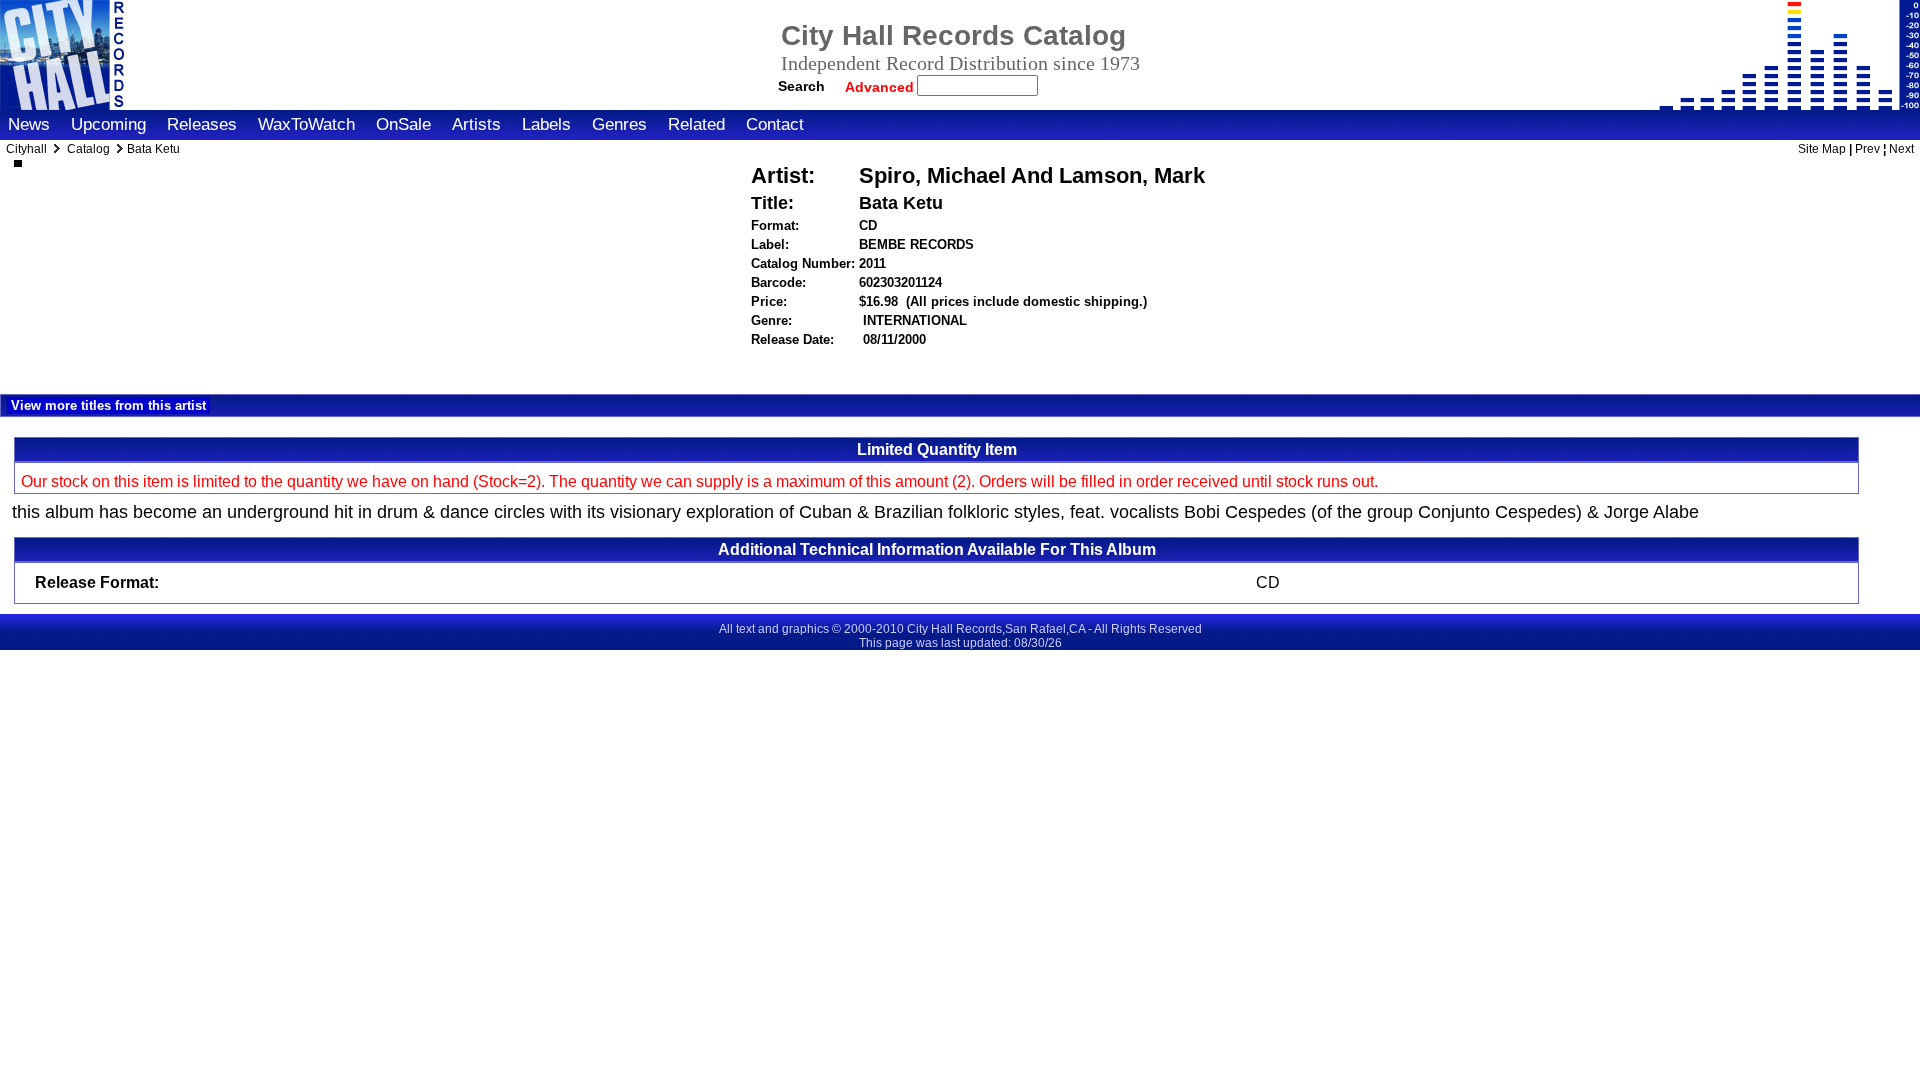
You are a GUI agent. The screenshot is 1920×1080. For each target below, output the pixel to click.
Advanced (881, 87)
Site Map (1822, 149)
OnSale (403, 124)
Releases (202, 124)
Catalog (88, 149)
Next (1901, 149)
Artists (476, 124)
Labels (546, 124)
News (29, 124)
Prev (1867, 149)
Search (801, 86)
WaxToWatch (306, 124)
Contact (775, 124)
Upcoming (108, 124)
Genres (619, 124)
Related (696, 124)
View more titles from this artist (108, 405)
